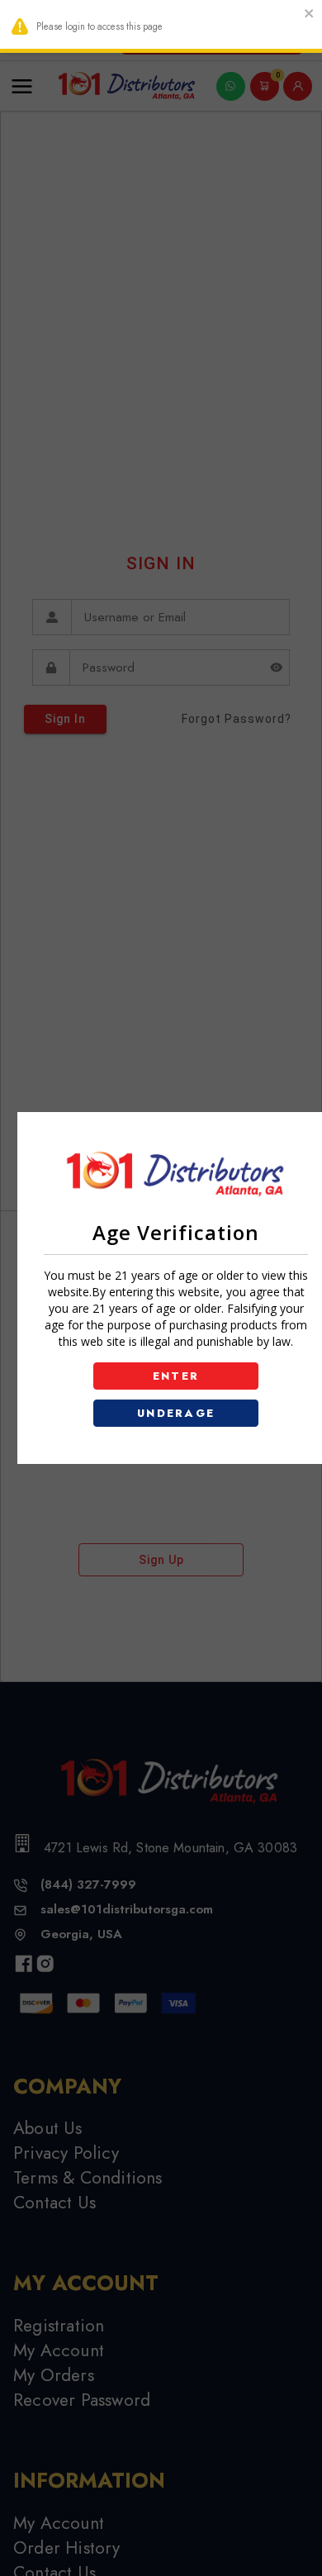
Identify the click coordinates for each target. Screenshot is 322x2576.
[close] (310, 15)
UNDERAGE (176, 1413)
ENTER (176, 1376)
